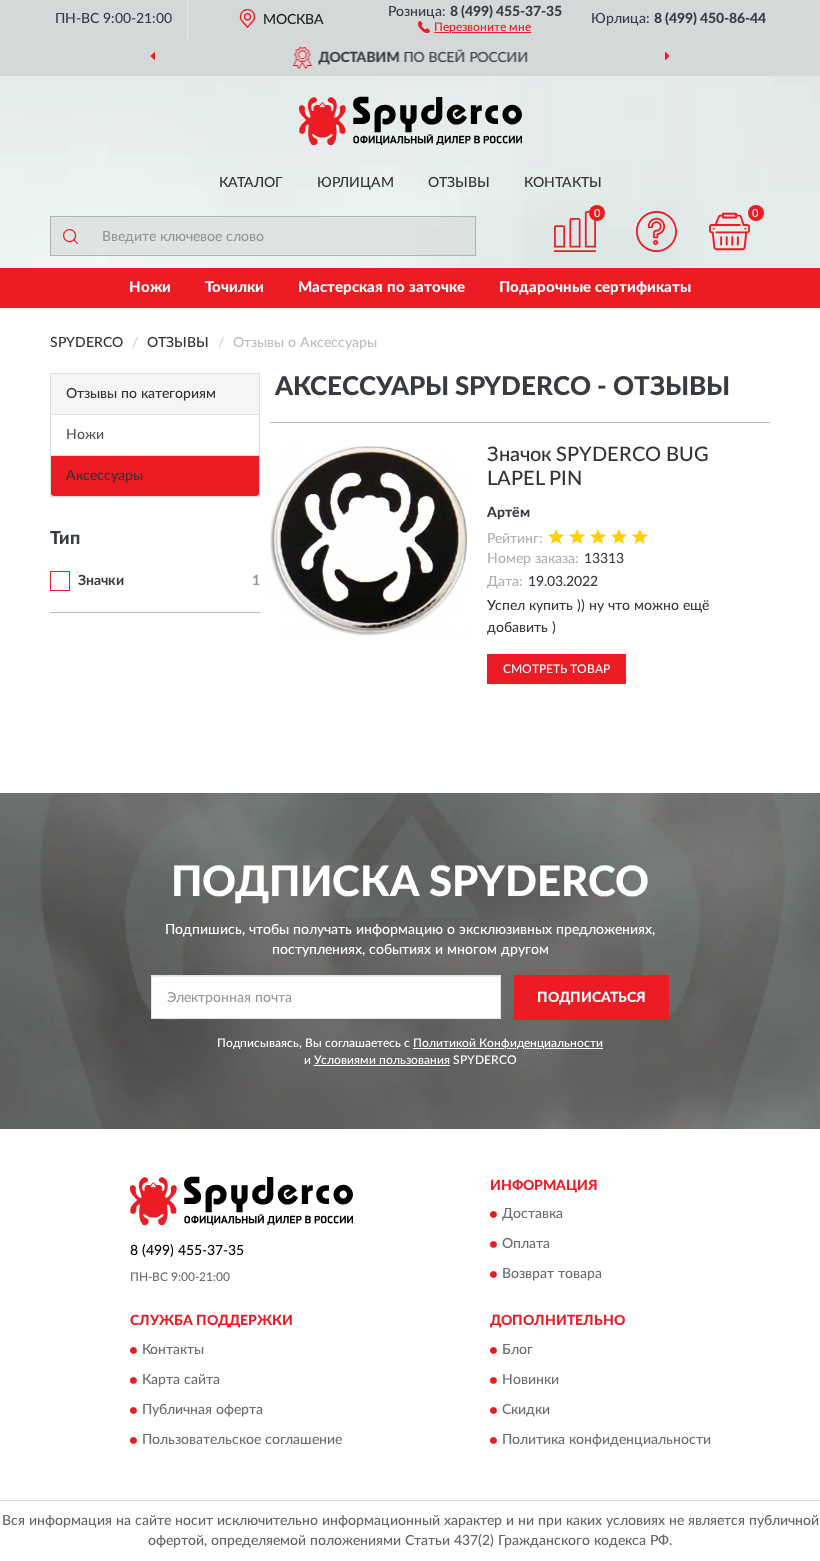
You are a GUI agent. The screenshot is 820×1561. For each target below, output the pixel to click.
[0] (730, 231)
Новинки (530, 1380)
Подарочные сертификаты (595, 287)
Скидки (526, 1410)
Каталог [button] (251, 183)
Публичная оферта (202, 1410)
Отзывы (459, 183)
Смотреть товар (556, 669)
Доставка (532, 1215)
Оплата (526, 1245)
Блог (517, 1350)
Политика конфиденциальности (606, 1440)
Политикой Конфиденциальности (508, 1043)
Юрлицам (355, 183)
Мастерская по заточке (381, 287)
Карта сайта (181, 1380)
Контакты (563, 183)
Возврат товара (552, 1275)
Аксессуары (104, 476)
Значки (101, 581)
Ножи (150, 287)
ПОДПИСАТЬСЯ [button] (591, 998)
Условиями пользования (382, 1060)
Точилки (234, 287)
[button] (474, 26)
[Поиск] (70, 236)
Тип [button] (65, 539)
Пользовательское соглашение (242, 1440)
